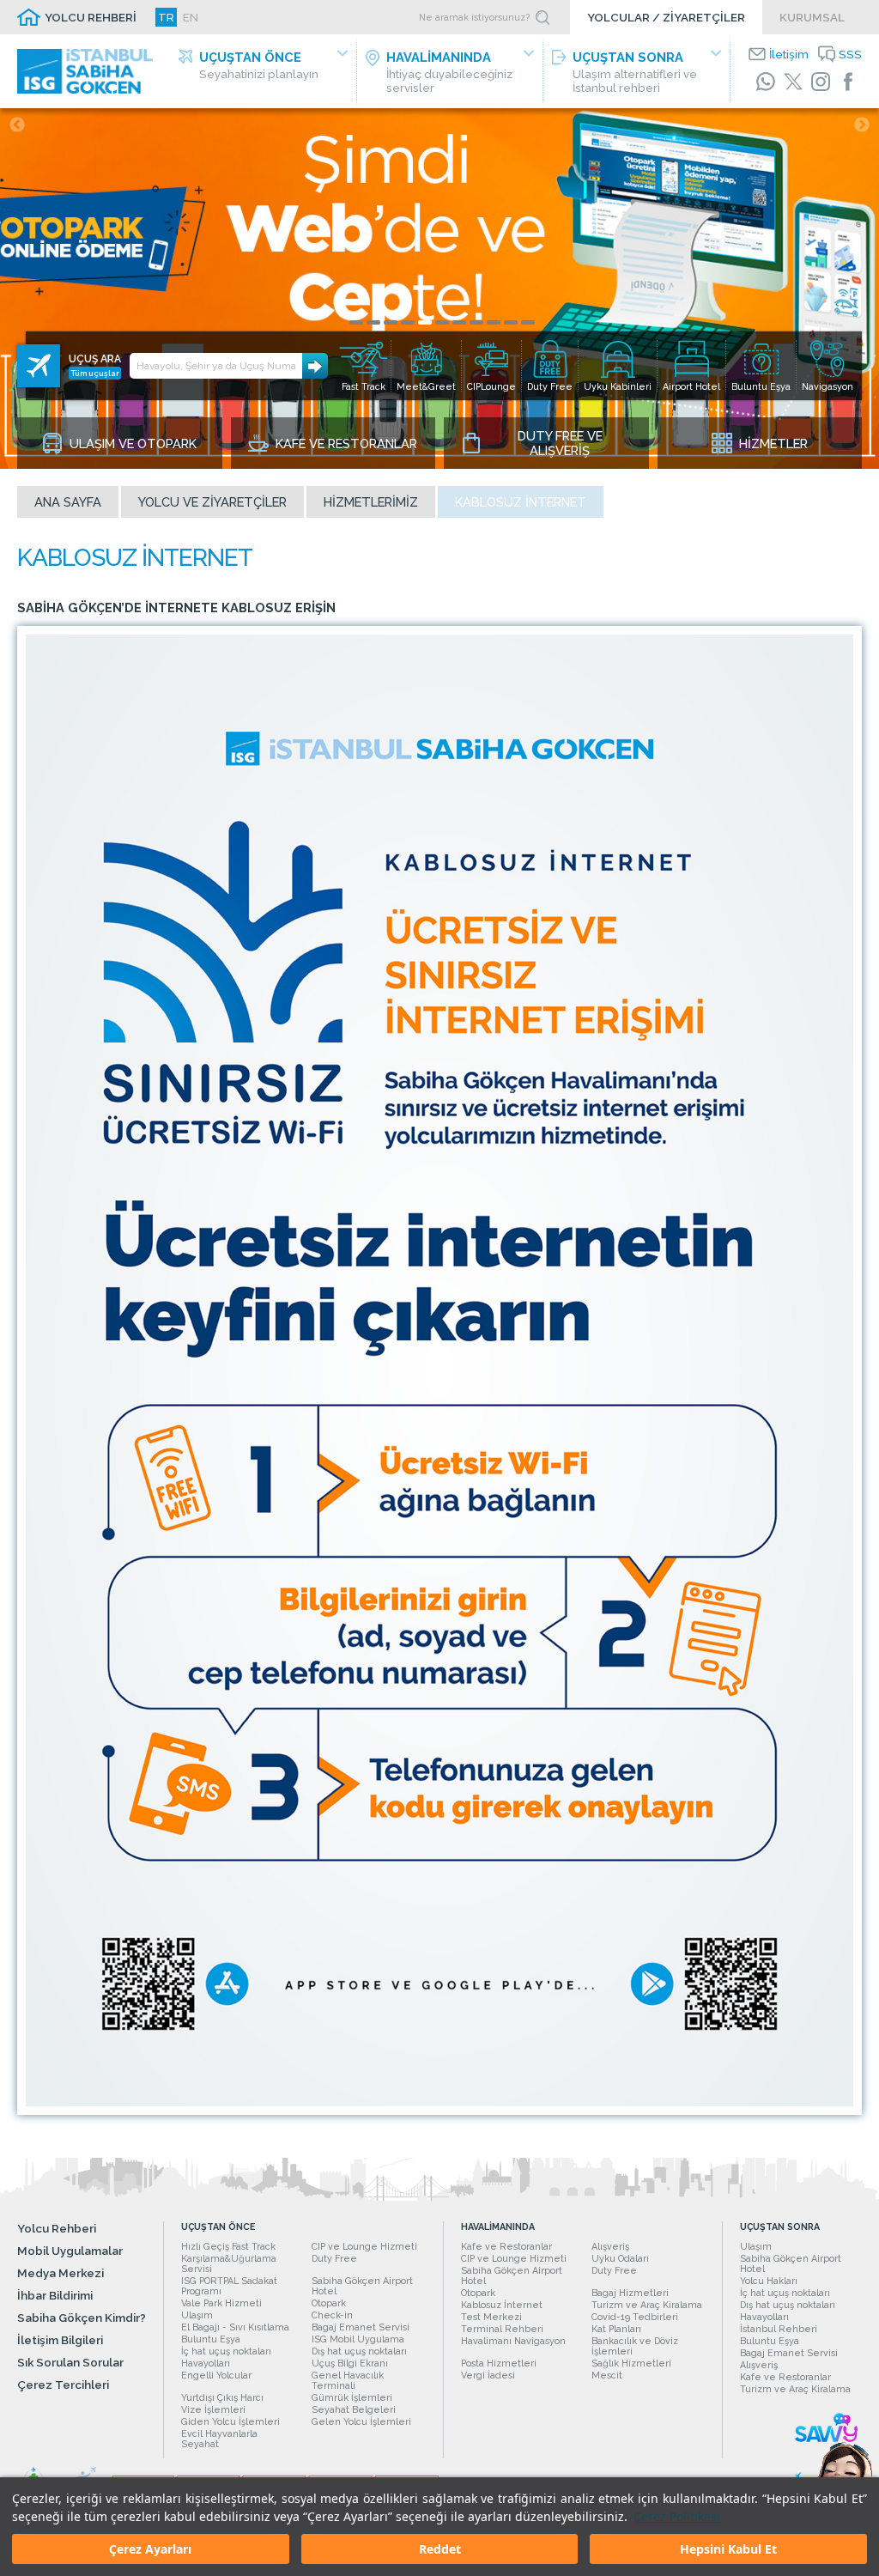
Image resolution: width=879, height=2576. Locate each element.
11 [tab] (528, 322)
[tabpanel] (439, 289)
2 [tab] (373, 322)
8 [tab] (476, 322)
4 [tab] (408, 322)
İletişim (789, 54)
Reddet (440, 2549)
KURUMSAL (812, 17)
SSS (850, 54)
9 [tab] (494, 322)
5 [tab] (425, 322)
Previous (17, 125)
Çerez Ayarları (150, 2549)
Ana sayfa (68, 502)
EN (191, 17)
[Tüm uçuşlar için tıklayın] (39, 366)
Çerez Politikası (677, 2516)
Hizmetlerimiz (371, 502)
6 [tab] (442, 322)
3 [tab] (391, 322)
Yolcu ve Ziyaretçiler (212, 502)
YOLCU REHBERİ (91, 17)
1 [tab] (356, 322)
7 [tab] (459, 322)
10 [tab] (511, 322)
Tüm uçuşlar (95, 373)
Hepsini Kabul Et (728, 2549)
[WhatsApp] (766, 82)
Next (862, 125)
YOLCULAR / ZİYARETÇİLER (666, 17)
